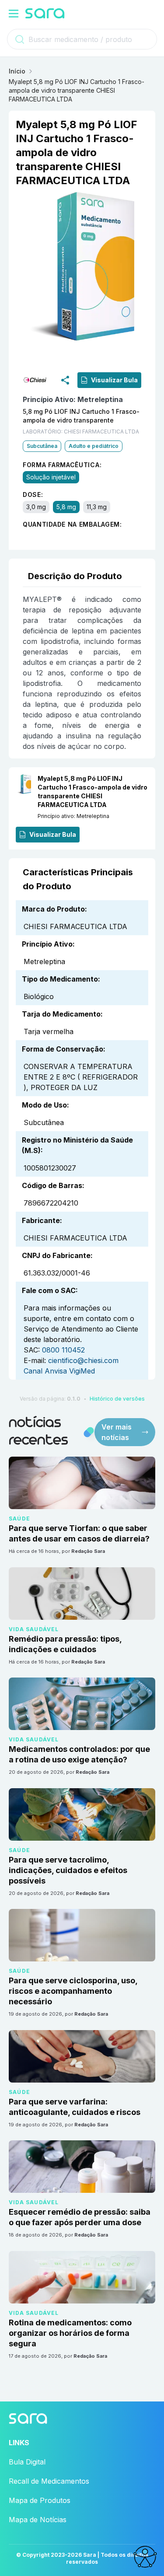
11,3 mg (97, 507)
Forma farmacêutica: (62, 465)
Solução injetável (51, 477)
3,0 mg (36, 507)
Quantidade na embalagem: (72, 524)
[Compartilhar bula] (65, 380)
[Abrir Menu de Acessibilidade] (145, 2557)
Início (17, 71)
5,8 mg (66, 507)
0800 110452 (63, 1350)
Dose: (33, 495)
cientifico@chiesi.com (83, 1360)
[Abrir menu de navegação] (14, 14)
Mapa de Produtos (40, 2500)
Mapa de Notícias (38, 2520)
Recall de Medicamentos (49, 2481)
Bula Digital (27, 2462)
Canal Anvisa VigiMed (59, 1371)
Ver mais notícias (117, 1432)
